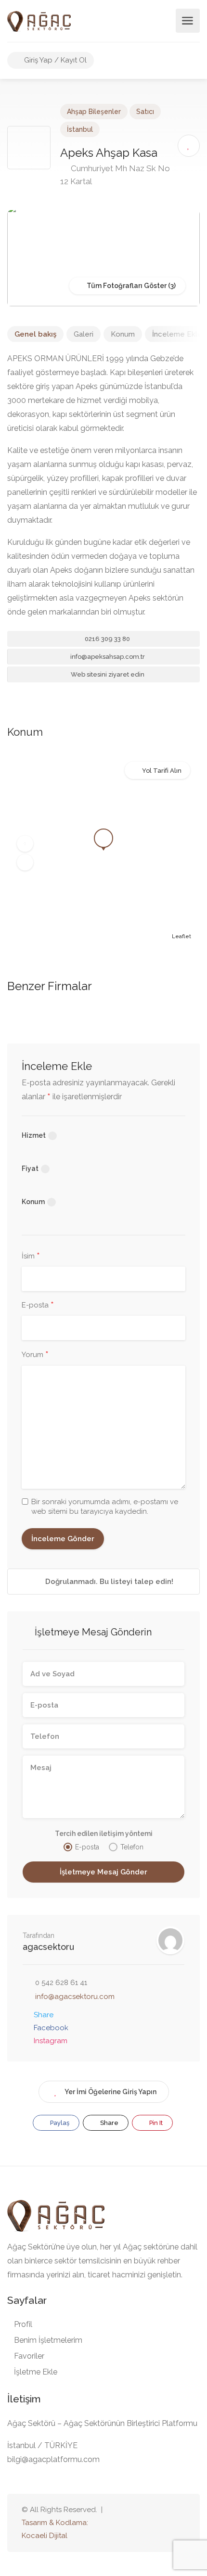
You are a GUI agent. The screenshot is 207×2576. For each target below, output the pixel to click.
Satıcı (145, 112)
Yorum (35, 1355)
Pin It (155, 2123)
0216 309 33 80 (107, 639)
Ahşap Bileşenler (94, 112)
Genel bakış (35, 334)
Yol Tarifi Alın (162, 771)
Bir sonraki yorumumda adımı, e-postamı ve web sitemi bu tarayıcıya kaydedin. (105, 1507)
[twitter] (132, 2523)
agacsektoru (48, 1947)
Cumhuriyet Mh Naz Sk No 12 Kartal (115, 175)
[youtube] (148, 2523)
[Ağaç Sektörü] (39, 21)
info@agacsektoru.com (75, 1997)
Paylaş (59, 2123)
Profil (23, 2324)
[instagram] (179, 2523)
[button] (25, 844)
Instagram (51, 2041)
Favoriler (29, 2356)
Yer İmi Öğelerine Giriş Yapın (110, 2092)
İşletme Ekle (36, 2372)
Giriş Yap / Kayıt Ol (54, 60)
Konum (123, 334)
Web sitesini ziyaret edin (107, 674)
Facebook (51, 2028)
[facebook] (163, 2523)
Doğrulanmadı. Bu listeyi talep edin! (108, 1582)
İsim (31, 1257)
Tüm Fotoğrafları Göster (126, 286)
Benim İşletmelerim (48, 2340)
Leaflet (181, 936)
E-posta (38, 1306)
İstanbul (80, 129)
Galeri (84, 334)
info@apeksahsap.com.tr (107, 657)
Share (44, 2015)
